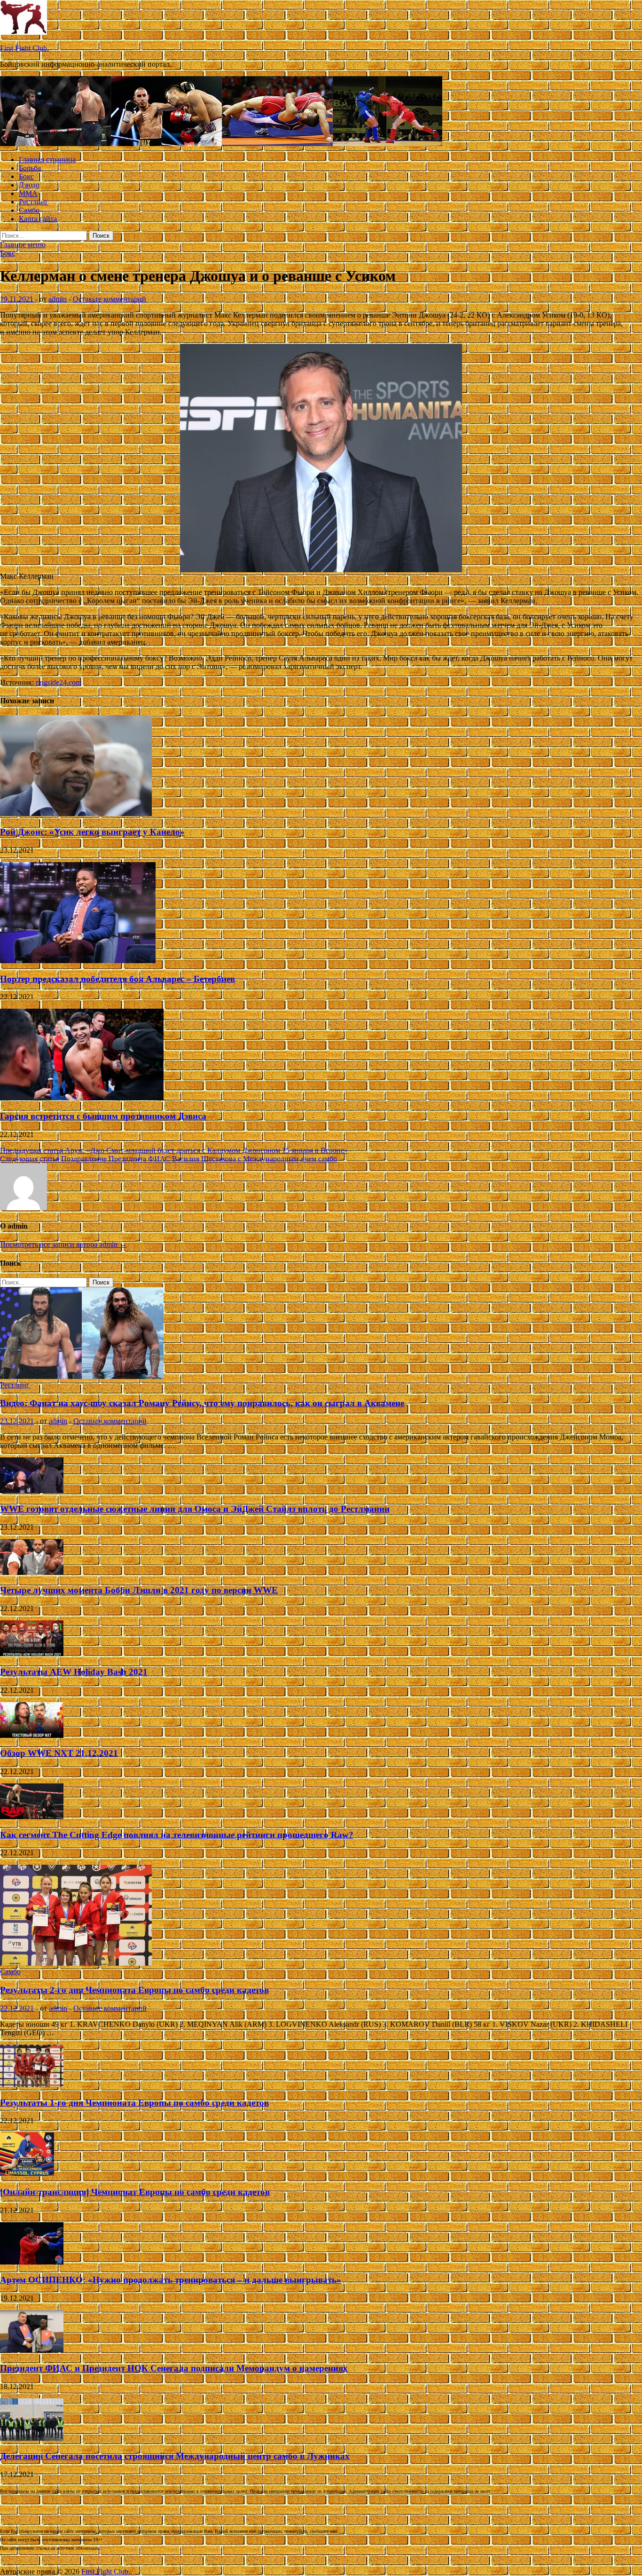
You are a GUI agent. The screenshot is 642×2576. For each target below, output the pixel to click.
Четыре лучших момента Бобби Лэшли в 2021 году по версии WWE (139, 1590)
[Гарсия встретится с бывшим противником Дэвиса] (82, 1098)
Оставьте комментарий (110, 299)
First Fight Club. (24, 48)
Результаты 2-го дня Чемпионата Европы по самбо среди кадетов (134, 1990)
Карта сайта (38, 219)
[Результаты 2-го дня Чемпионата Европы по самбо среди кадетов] (76, 1963)
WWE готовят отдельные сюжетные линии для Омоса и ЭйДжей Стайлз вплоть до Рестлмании (195, 1509)
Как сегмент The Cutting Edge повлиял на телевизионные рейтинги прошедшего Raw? (177, 1835)
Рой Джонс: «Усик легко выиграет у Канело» (92, 832)
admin (58, 299)
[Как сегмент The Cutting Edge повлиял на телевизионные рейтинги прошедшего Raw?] (32, 1817)
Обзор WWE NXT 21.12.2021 (59, 1753)
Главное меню (23, 245)
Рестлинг (34, 202)
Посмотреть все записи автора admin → (63, 1244)
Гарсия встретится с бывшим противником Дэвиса (103, 1116)
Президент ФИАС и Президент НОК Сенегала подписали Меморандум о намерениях (174, 2368)
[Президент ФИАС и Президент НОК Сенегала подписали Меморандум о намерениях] (32, 2350)
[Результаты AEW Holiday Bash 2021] (32, 1654)
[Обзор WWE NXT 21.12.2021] (32, 1735)
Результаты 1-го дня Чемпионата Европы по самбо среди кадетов (134, 2103)
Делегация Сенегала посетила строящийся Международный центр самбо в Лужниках (175, 2456)
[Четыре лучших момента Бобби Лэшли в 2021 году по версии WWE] (32, 1572)
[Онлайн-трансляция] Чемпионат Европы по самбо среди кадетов (135, 2192)
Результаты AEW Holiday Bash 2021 (74, 1672)
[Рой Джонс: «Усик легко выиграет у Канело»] (76, 813)
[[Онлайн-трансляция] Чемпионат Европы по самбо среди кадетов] (27, 2174)
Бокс (26, 176)
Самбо (29, 210)
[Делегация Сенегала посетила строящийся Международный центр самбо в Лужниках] (32, 2438)
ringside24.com (59, 682)
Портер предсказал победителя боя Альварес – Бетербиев (117, 979)
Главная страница (47, 160)
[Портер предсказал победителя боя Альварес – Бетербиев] (78, 961)
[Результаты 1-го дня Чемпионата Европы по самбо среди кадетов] (32, 2084)
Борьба (30, 168)
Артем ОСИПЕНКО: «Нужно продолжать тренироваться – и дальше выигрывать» (171, 2280)
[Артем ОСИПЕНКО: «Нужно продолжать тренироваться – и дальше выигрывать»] (32, 2262)
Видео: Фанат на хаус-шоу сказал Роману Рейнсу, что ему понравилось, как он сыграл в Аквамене (202, 1403)
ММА (28, 193)
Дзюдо (29, 185)
